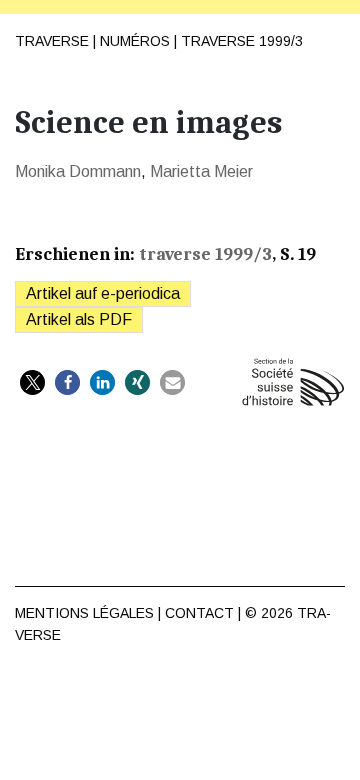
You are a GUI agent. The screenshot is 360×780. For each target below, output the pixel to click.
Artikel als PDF (79, 319)
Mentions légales (84, 613)
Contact (199, 613)
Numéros (135, 41)
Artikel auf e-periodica (103, 293)
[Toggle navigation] (329, 31)
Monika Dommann (78, 171)
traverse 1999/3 (242, 41)
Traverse (52, 41)
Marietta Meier (201, 171)
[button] (32, 382)
